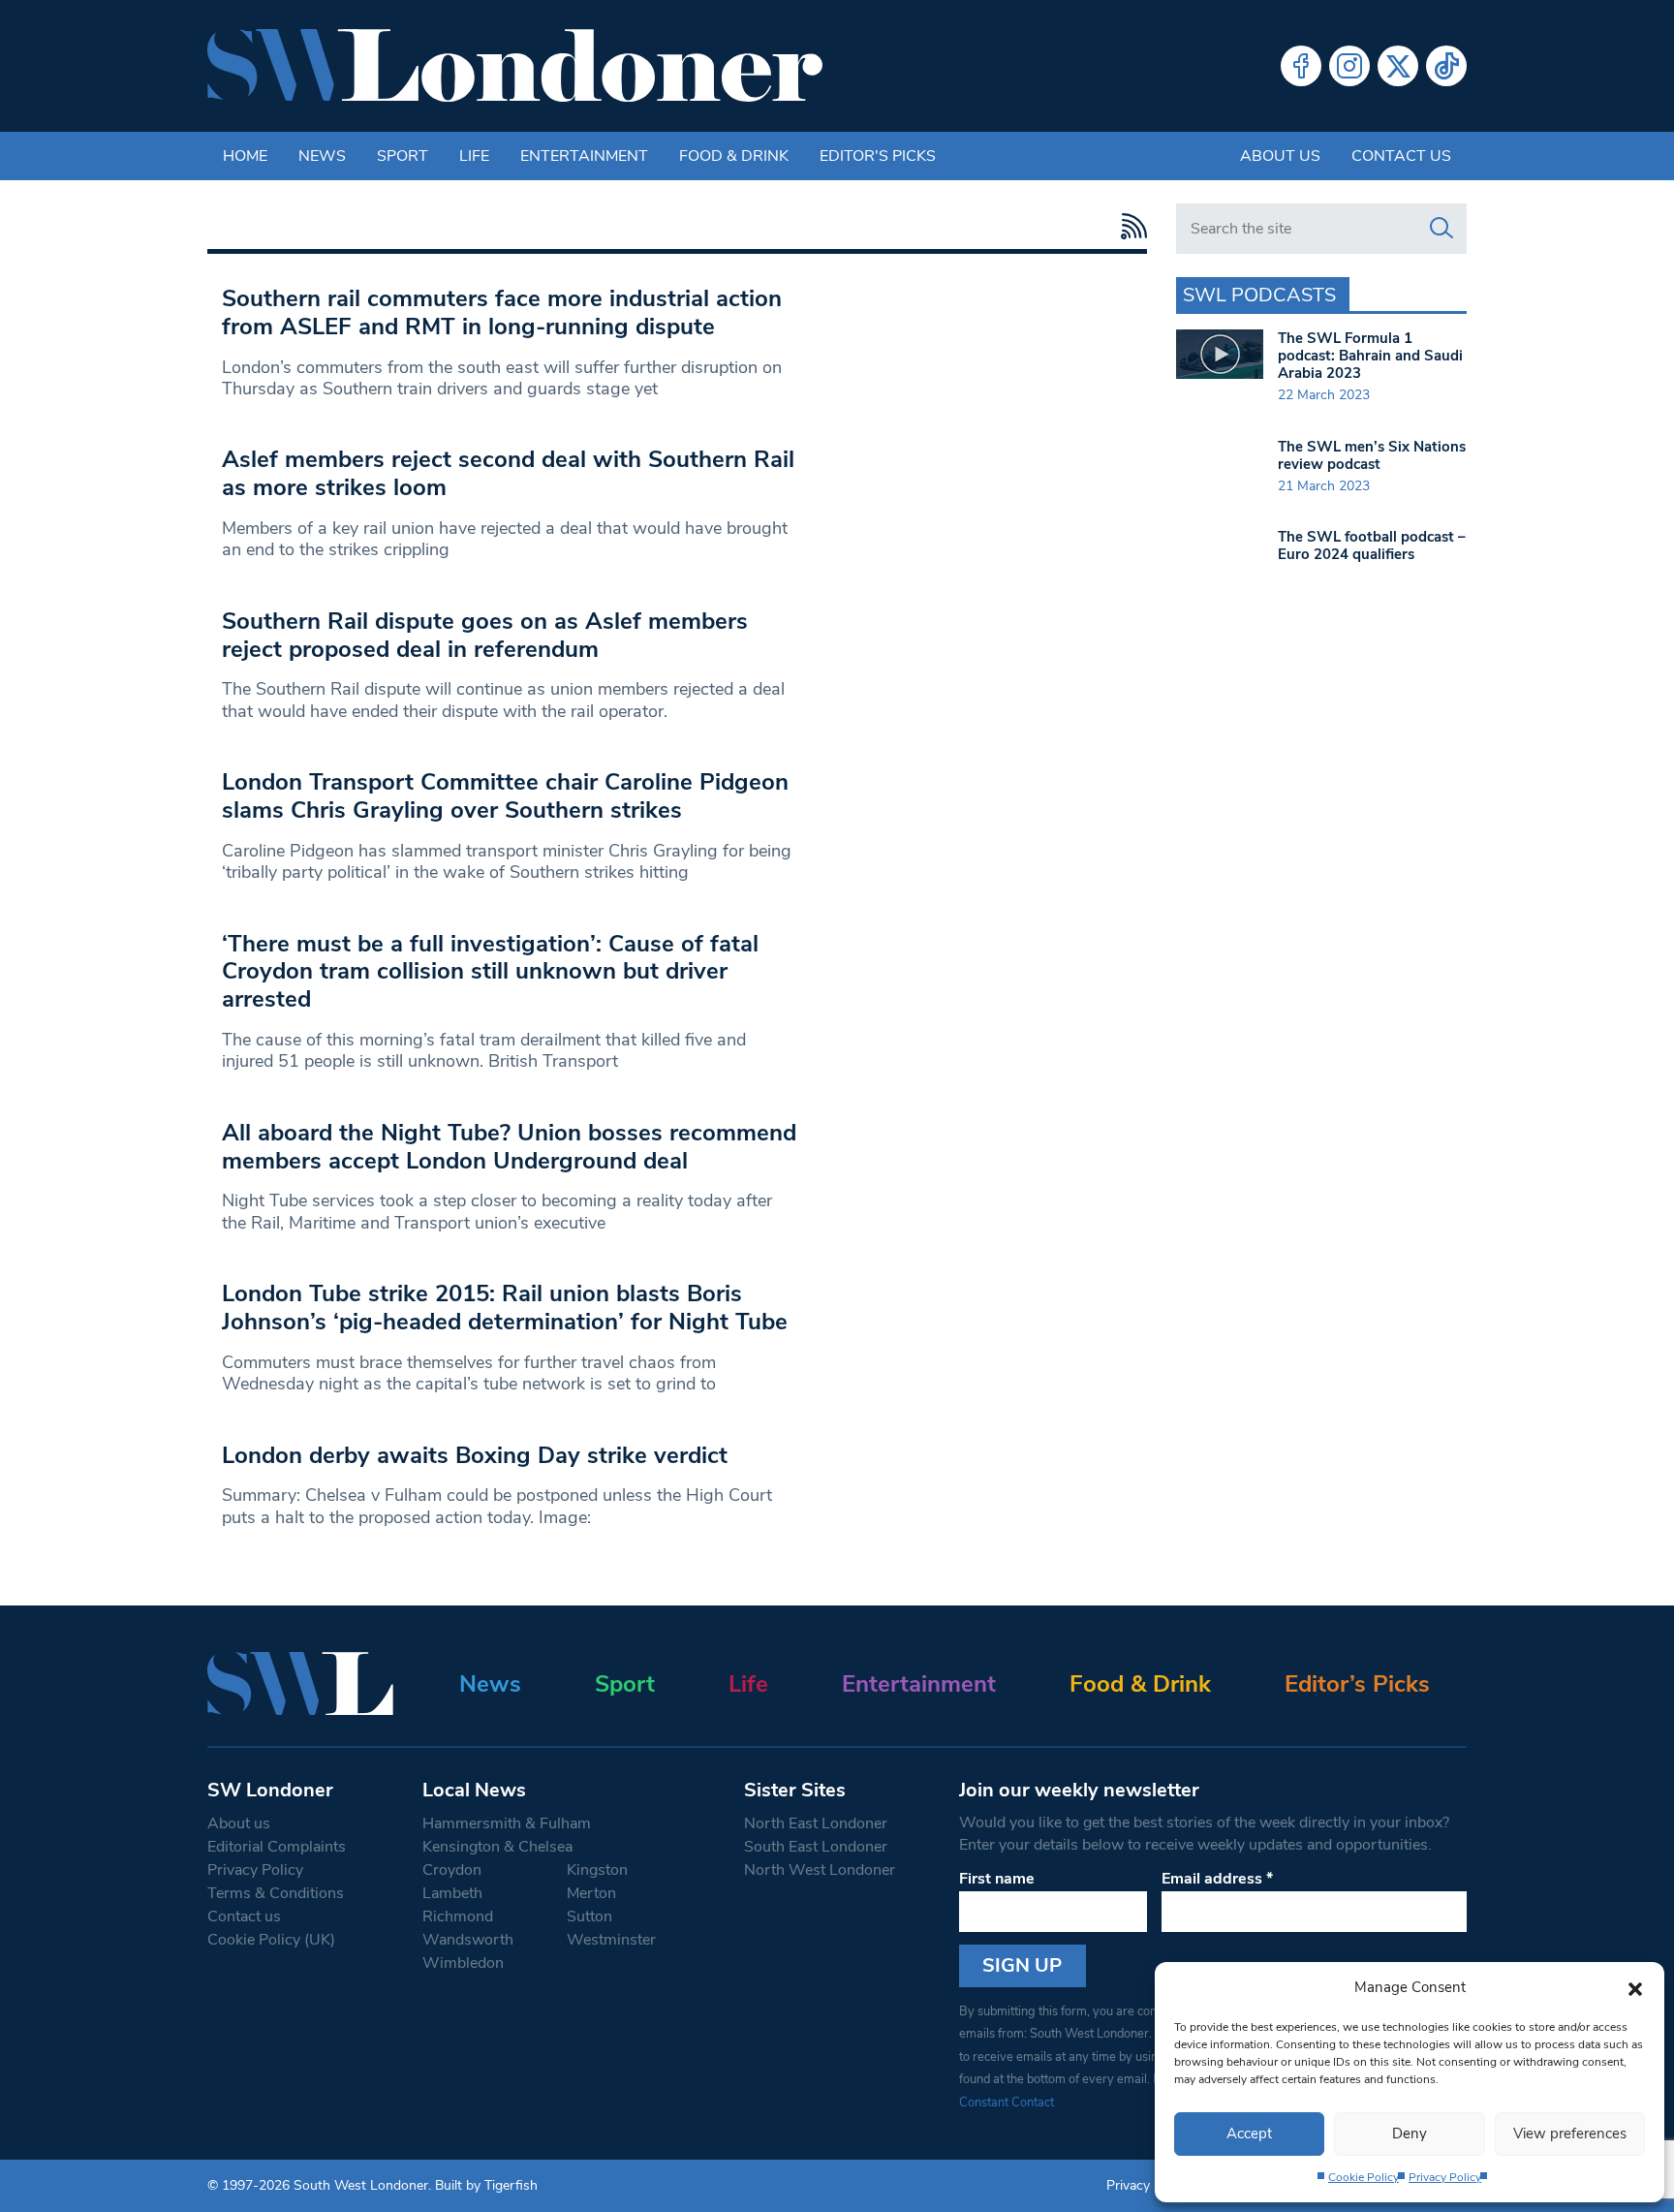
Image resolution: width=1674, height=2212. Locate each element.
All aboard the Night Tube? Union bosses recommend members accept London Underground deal (509, 1147)
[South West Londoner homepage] (515, 66)
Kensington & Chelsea (497, 1847)
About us (1280, 156)
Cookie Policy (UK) (271, 1940)
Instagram (1349, 66)
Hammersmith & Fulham (507, 1823)
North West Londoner (820, 1870)
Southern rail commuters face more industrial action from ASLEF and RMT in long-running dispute (502, 312)
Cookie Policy (1364, 2177)
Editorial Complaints (277, 1847)
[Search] (1441, 229)
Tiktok (1446, 66)
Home (245, 156)
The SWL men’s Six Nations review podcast (1372, 455)
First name (997, 1879)
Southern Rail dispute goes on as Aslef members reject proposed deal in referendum (485, 635)
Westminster (611, 1940)
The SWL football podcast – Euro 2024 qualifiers (1372, 545)
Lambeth (452, 1893)
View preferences (1570, 2134)
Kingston (597, 1870)
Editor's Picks (878, 156)
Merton (591, 1893)
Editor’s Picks (1357, 1684)
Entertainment (584, 156)
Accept (1249, 2134)
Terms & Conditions (276, 1893)
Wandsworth (468, 1940)
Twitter (1398, 66)
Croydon (452, 1870)
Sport (403, 156)
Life (474, 156)
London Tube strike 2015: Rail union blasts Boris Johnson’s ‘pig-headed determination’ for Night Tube (505, 1308)
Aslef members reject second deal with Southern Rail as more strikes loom (508, 473)
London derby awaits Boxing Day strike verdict (475, 1455)
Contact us (1401, 156)
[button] (1635, 1987)
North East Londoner (816, 1823)
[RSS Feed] (1129, 226)
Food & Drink (734, 156)
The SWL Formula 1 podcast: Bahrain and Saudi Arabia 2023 (1370, 356)
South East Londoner (816, 1847)
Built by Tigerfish (486, 2185)
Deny (1410, 2134)
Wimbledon (463, 1963)
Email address (1217, 1879)
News (322, 156)
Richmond (458, 1916)
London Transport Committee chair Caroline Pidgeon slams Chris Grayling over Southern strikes (505, 796)
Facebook (1301, 66)
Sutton (589, 1916)
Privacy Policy (1445, 2177)
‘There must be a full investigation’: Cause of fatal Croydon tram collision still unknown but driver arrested (490, 972)
